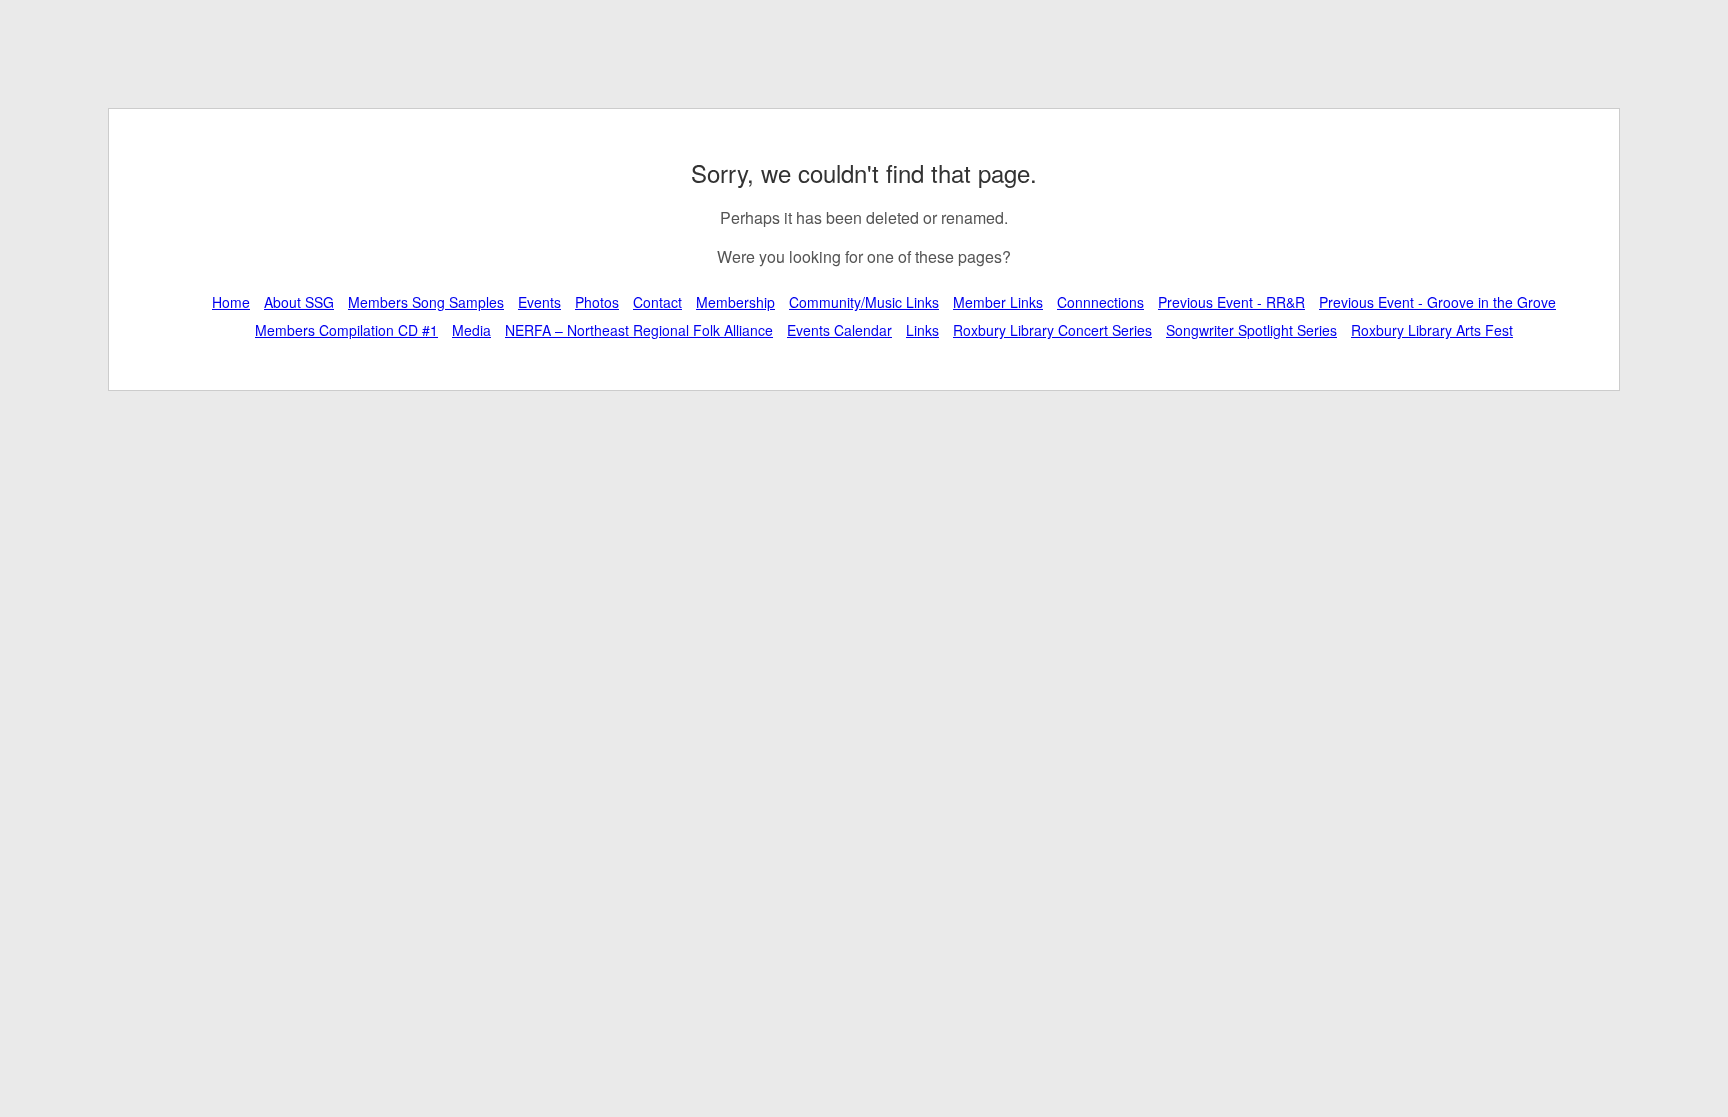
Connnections (1100, 302)
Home (231, 302)
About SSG (299, 302)
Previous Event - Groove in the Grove (1437, 302)
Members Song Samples (426, 302)
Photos (597, 302)
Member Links (998, 302)
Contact (657, 302)
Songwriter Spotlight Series (1251, 330)
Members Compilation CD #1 (346, 330)
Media (471, 330)
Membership (735, 302)
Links (922, 330)
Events (539, 302)
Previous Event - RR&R (1231, 302)
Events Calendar (839, 330)
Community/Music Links (864, 302)
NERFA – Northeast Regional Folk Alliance (639, 330)
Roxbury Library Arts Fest (1432, 330)
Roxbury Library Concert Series (1052, 330)
